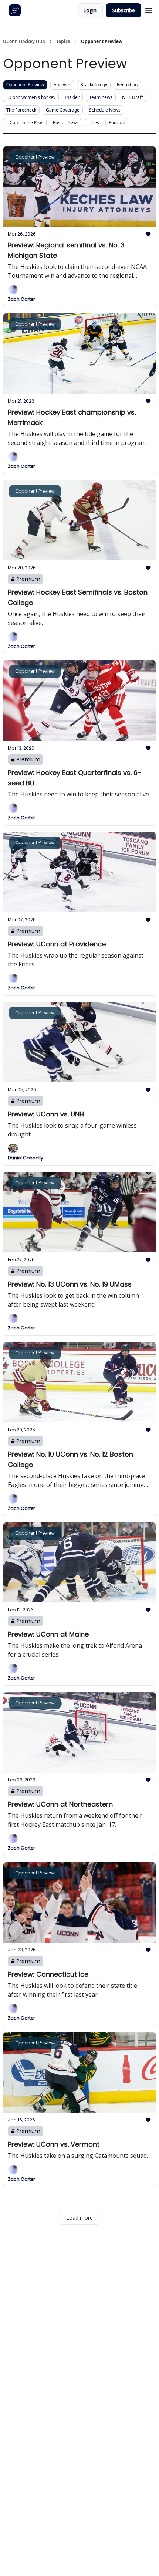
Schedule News (105, 110)
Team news (101, 97)
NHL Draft (132, 97)
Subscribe (124, 10)
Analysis (62, 85)
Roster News (66, 122)
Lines (94, 122)
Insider (72, 97)
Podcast (117, 122)
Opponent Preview (25, 85)
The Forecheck (21, 110)
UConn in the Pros (25, 122)
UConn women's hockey (31, 97)
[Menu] (149, 9)
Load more (79, 2218)
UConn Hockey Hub (24, 41)
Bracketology (94, 85)
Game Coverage (63, 110)
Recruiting (127, 85)
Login (90, 10)
